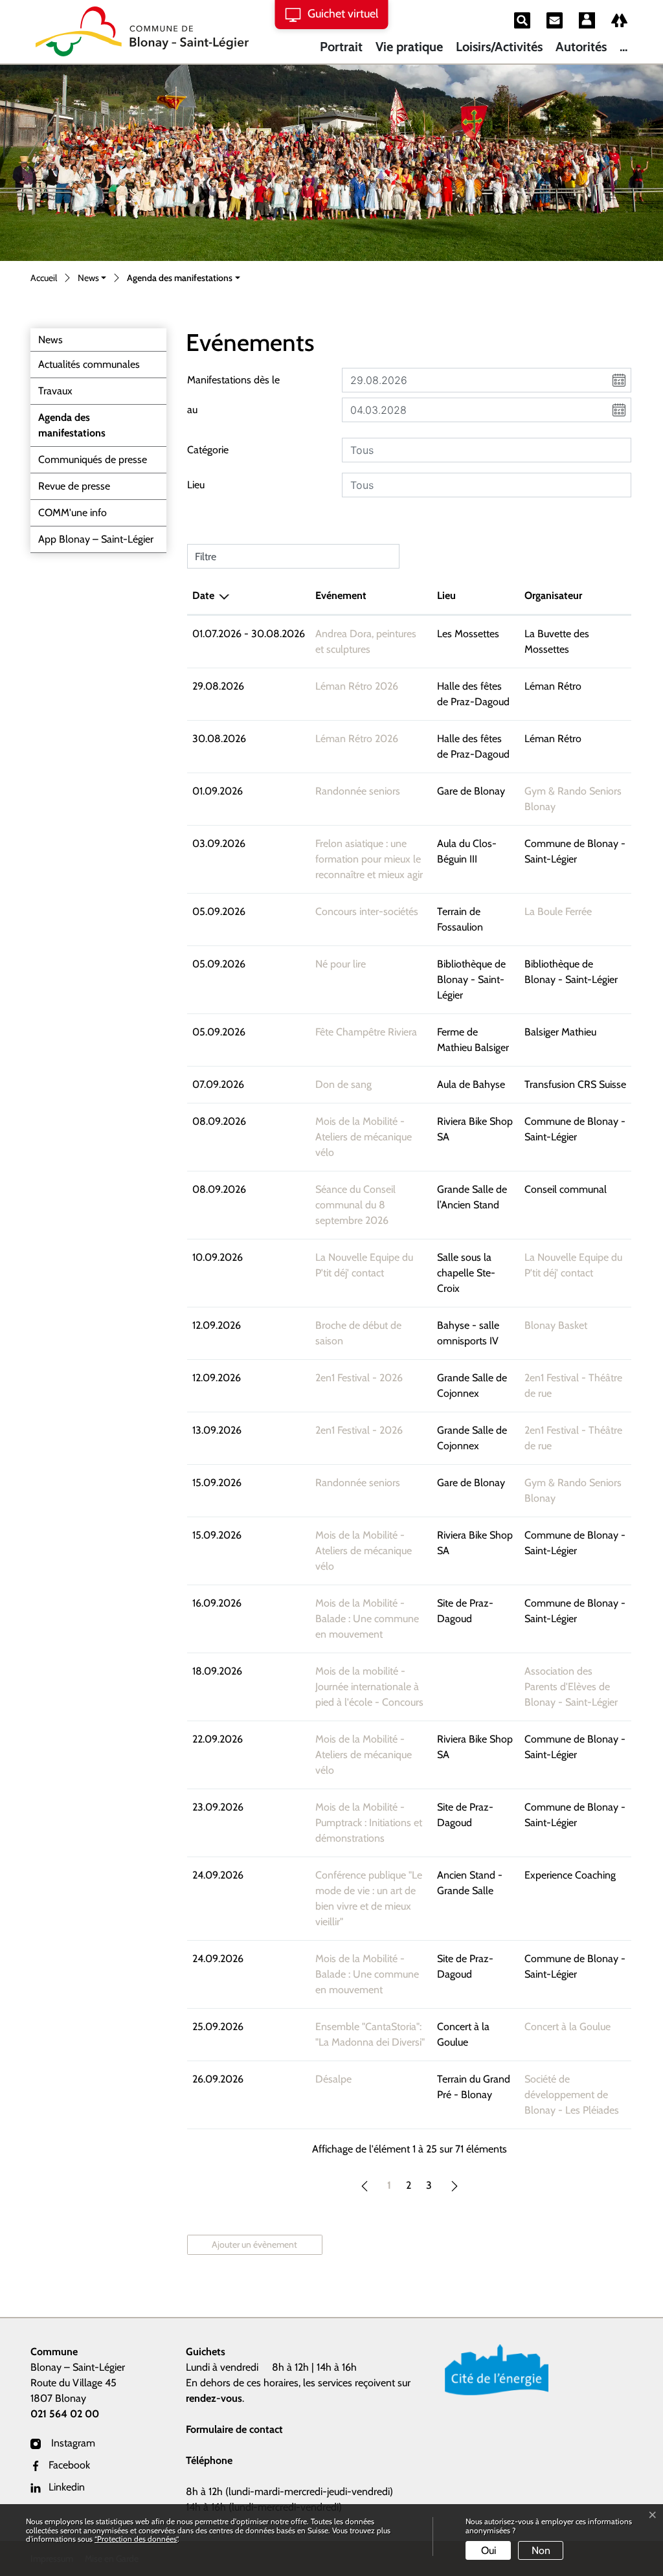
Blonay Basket (556, 1325)
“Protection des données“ (136, 2539)
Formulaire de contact (234, 2429)
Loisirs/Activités (499, 47)
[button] (92, 279)
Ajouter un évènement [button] (254, 2244)
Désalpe (333, 2079)
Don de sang (343, 1084)
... (624, 47)
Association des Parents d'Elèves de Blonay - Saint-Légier (571, 1687)
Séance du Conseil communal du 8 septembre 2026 (355, 1205)
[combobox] (487, 450)
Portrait (341, 47)
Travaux (55, 391)
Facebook (69, 2465)
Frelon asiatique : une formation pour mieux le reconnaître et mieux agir (369, 859)
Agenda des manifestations (72, 429)
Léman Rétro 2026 (357, 686)
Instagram (72, 2443)
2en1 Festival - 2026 (359, 1378)
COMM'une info (73, 513)
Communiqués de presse (93, 459)
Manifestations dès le (233, 380)
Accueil (44, 278)
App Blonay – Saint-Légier (96, 539)
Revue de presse (74, 486)
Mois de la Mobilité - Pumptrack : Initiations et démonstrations (369, 1823)
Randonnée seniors (358, 791)
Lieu (196, 485)
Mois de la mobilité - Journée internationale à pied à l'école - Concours (369, 1687)
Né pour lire (341, 964)
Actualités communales (89, 364)
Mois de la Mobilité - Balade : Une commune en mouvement (367, 1619)
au (192, 410)
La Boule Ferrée (558, 911)
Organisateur (553, 595)
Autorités (581, 47)
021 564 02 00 (65, 2414)
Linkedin (67, 2487)
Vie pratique (409, 47)
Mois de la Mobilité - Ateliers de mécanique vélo (364, 1137)
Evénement (341, 595)
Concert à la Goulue (567, 2027)
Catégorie (208, 450)
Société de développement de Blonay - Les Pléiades (572, 2095)
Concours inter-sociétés (367, 911)
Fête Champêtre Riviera (366, 1032)
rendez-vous (214, 2398)
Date (203, 595)
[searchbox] (487, 450)
